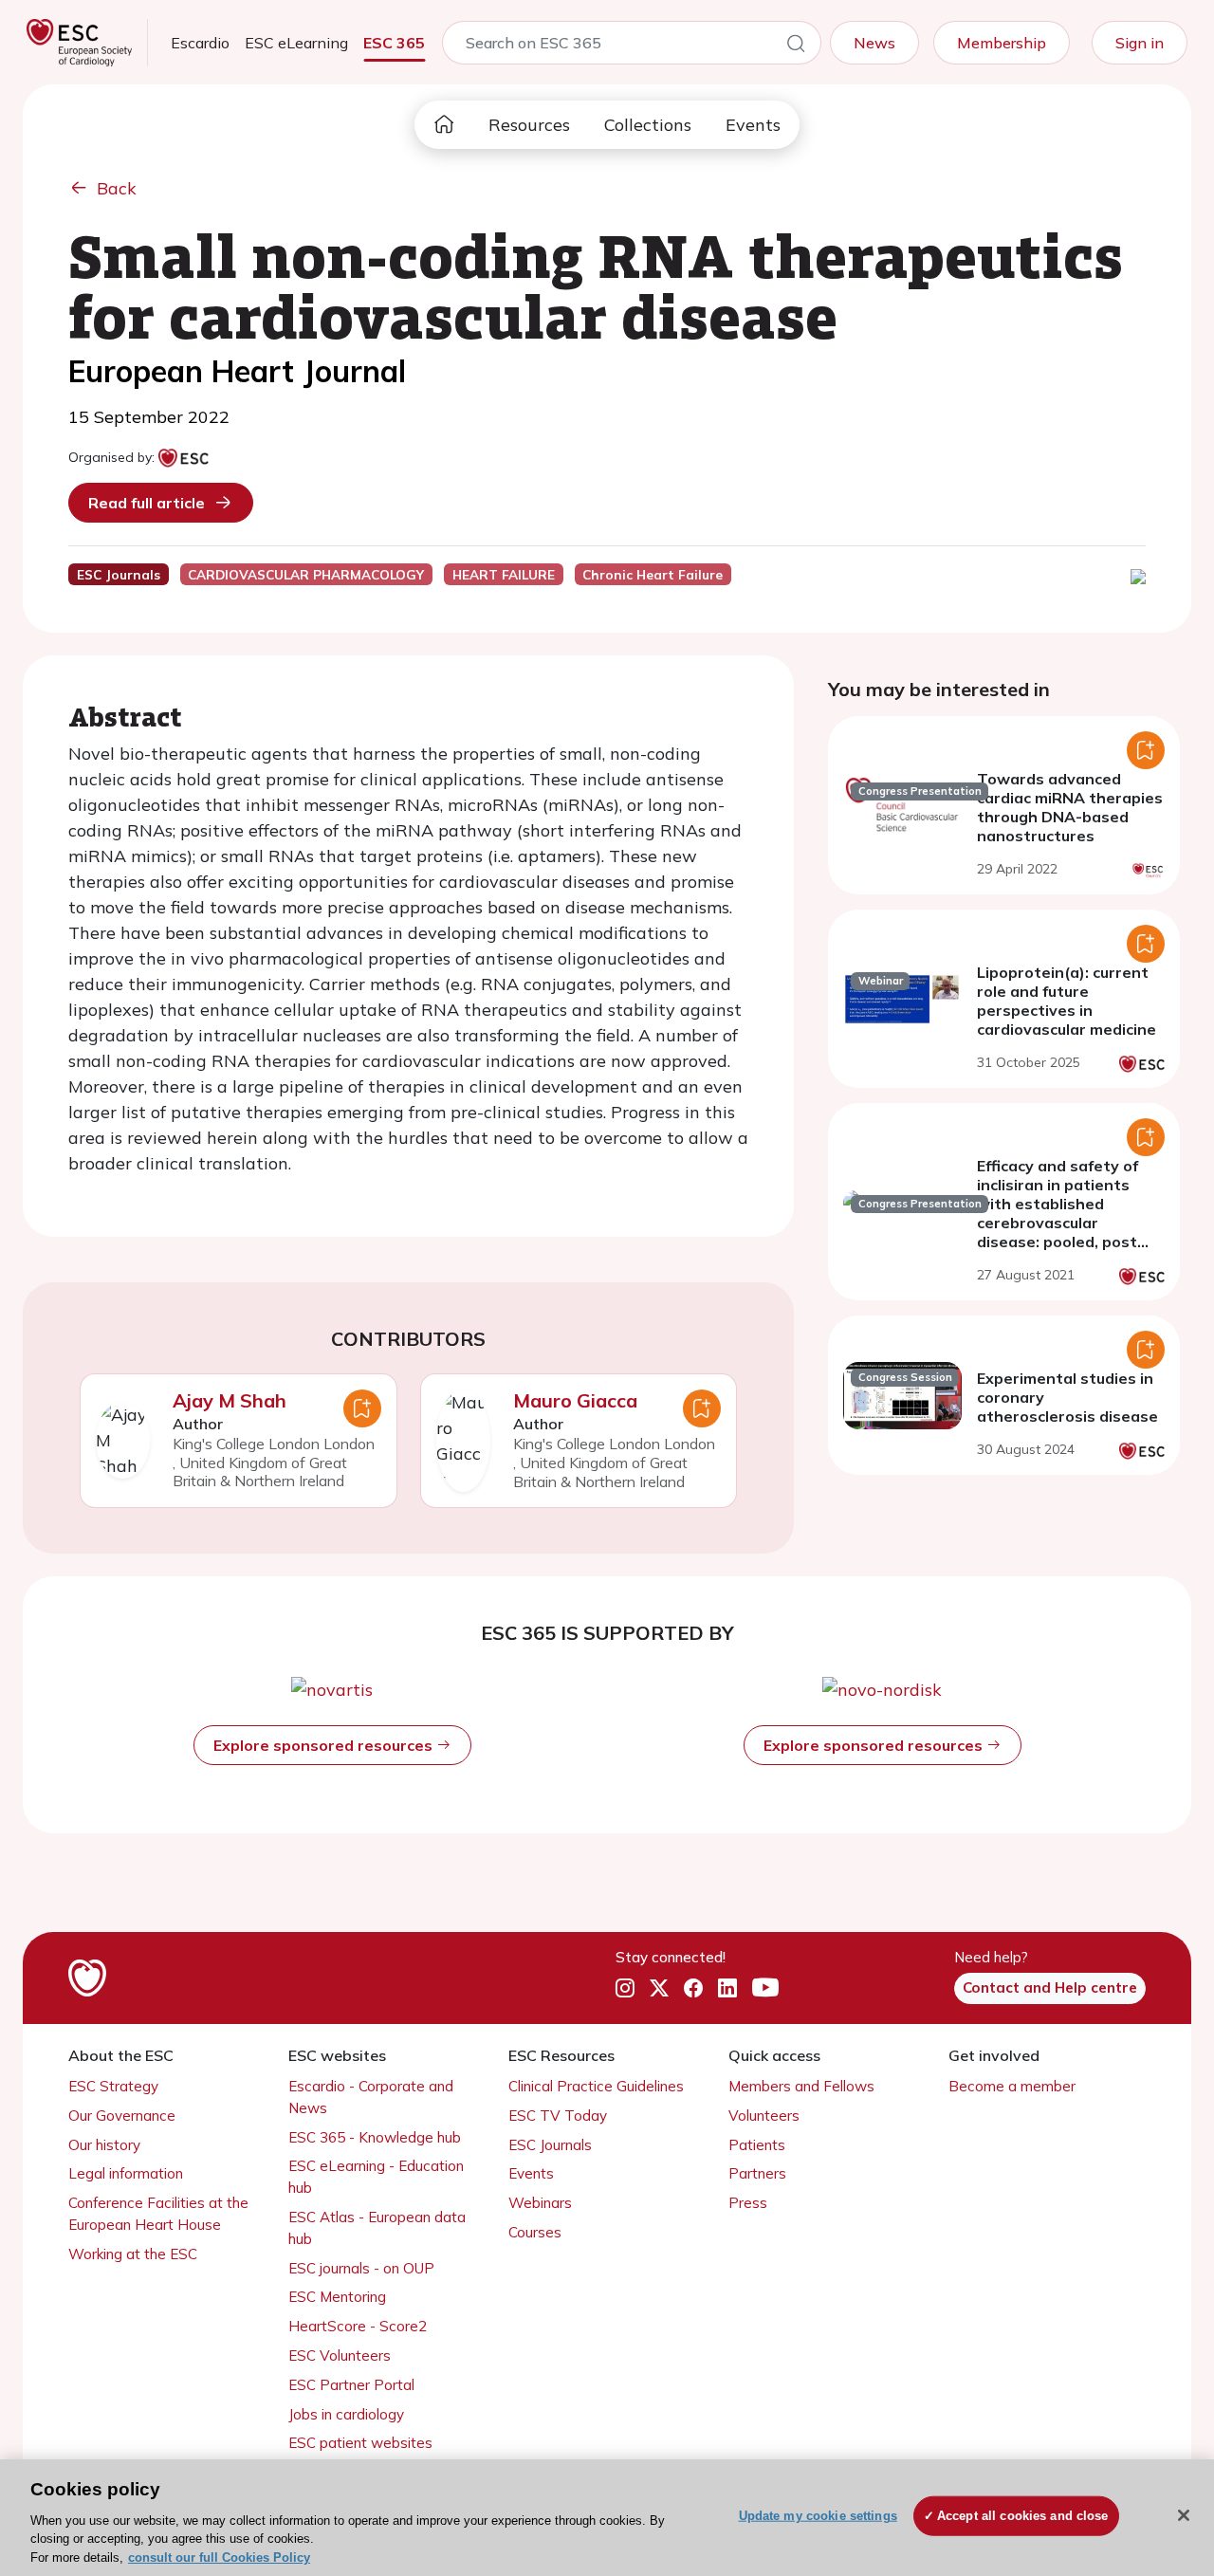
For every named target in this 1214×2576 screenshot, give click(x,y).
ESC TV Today (558, 2116)
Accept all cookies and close (1023, 2516)
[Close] (1184, 2515)
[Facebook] (693, 1989)
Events (753, 125)
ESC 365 (394, 43)
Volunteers (764, 2116)
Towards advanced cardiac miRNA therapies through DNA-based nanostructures (1070, 807)
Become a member (1012, 2086)
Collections (648, 125)
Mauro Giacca (575, 1400)
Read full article (147, 503)
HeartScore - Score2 (358, 2326)
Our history (104, 2145)
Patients (757, 2145)
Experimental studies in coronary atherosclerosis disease (1067, 1397)
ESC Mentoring (337, 2297)
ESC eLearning (296, 43)
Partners (757, 2173)
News (874, 43)
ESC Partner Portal (351, 2385)
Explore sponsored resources (325, 1745)
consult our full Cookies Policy (219, 2557)
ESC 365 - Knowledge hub (375, 2137)
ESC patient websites (360, 2443)
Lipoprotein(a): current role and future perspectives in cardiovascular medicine (1067, 1001)
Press (748, 2203)
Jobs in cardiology (346, 2414)
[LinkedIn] (727, 1989)
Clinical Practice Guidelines (596, 2086)
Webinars (540, 2203)
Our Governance (122, 2116)
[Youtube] (765, 1989)
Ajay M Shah (230, 1400)
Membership (1002, 43)
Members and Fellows (801, 2086)
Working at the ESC (133, 2254)
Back (117, 188)
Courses (535, 2232)
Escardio (200, 43)
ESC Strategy (113, 2086)
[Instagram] (625, 1989)
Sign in (1140, 43)
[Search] (796, 46)
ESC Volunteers (340, 2355)
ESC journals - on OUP (361, 2268)
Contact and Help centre (1050, 1987)
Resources (529, 125)
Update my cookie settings (818, 2516)
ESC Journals (550, 2145)
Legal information (126, 2173)
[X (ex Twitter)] (659, 1989)
